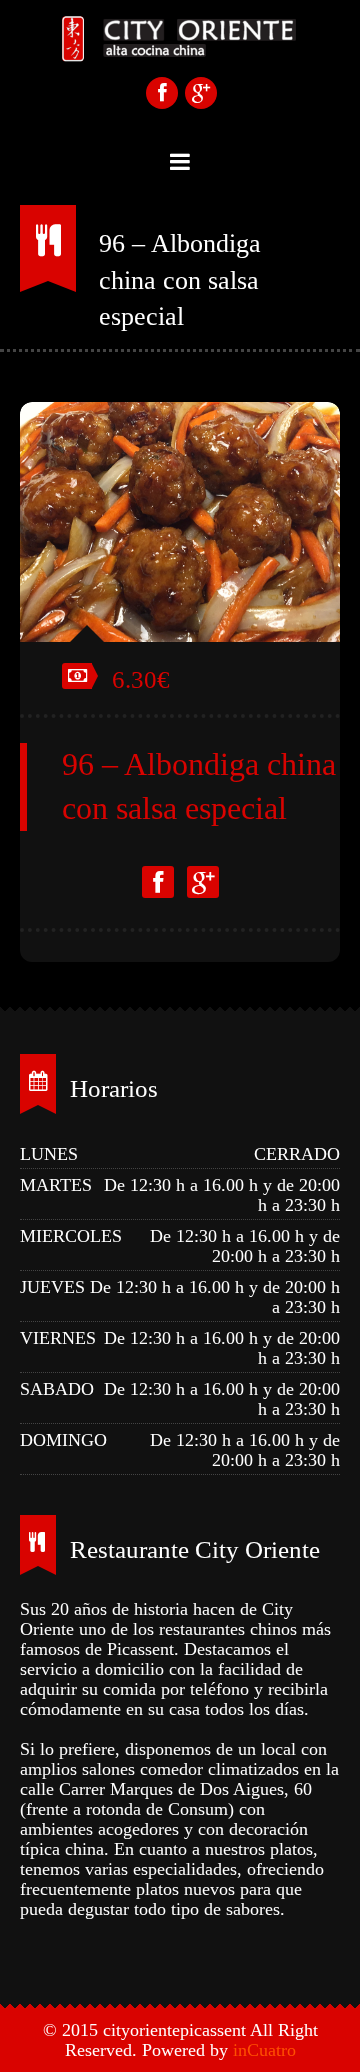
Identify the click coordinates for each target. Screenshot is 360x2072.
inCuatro (264, 2050)
